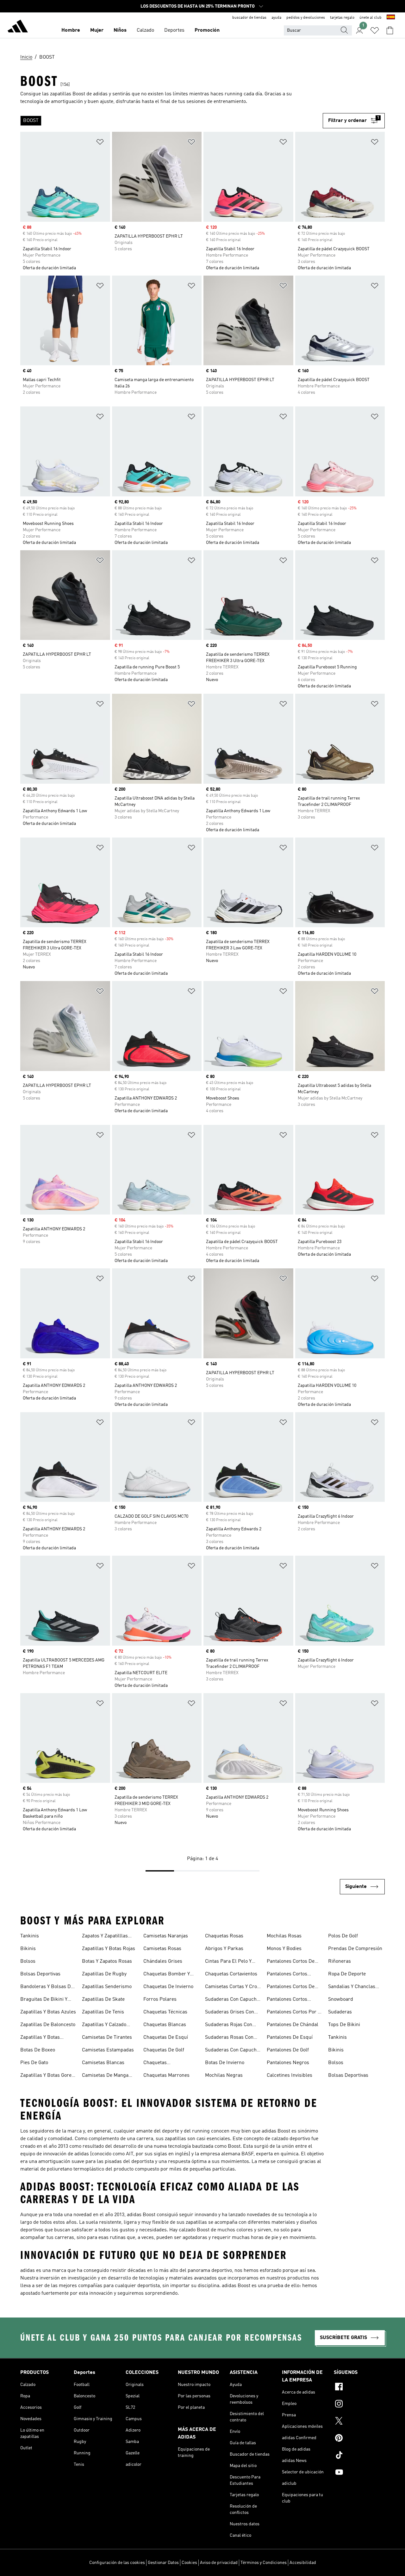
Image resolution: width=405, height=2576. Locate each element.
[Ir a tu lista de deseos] (375, 30)
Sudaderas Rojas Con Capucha (229, 2025)
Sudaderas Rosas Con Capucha (229, 2038)
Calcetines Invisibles (290, 2075)
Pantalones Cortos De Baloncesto (291, 1962)
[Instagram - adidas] (359, 2405)
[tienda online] (18, 27)
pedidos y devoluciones (306, 18)
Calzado (145, 30)
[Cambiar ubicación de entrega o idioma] (391, 18)
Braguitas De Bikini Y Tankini (44, 2000)
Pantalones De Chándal (293, 2025)
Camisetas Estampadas (108, 2050)
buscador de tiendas (249, 18)
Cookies (189, 2563)
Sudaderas (340, 2012)
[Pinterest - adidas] (359, 2439)
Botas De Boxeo (38, 2050)
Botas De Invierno (225, 2063)
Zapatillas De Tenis (103, 2012)
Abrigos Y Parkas (224, 1949)
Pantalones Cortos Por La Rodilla (295, 2013)
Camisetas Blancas (103, 2063)
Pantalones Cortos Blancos (287, 1975)
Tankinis (30, 1936)
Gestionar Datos (163, 2563)
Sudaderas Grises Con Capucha (230, 2013)
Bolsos (28, 1961)
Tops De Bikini (344, 2025)
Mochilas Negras (224, 2075)
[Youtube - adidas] (359, 2473)
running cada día (243, 94)
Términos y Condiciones (264, 2563)
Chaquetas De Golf (164, 2050)
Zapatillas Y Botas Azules (48, 2012)
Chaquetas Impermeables (160, 2063)
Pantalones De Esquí (290, 2037)
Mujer (97, 30)
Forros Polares (160, 1999)
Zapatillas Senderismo (107, 1987)
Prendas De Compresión (355, 1949)
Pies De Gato (34, 2063)
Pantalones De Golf (288, 2050)
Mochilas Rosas (284, 1936)
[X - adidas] (359, 2422)
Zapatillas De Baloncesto (48, 2025)
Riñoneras (340, 1961)
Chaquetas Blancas (165, 2025)
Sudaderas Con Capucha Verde (232, 2051)
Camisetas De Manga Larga (105, 2076)
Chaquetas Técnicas (165, 2012)
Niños (120, 30)
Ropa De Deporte (347, 1974)
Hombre (71, 30)
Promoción (207, 30)
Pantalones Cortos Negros (287, 2000)
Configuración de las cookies (117, 2563)
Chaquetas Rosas (224, 1936)
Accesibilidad (303, 2563)
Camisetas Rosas (162, 1949)
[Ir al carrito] (390, 30)
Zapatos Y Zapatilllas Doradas (105, 1937)
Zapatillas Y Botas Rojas (109, 1949)
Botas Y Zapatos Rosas (107, 1961)
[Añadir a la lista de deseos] (100, 143)
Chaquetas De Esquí (166, 2037)
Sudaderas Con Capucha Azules (232, 2000)
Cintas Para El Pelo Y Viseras (228, 1962)
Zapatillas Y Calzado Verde (104, 2025)
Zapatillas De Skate (103, 1999)
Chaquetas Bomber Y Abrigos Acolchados (167, 1975)
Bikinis (28, 1949)
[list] (171, 121)
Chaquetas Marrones (166, 2075)
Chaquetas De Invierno (168, 1987)
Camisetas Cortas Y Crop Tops (232, 1987)
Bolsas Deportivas (40, 1974)
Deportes (174, 30)
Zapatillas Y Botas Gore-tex (47, 2076)
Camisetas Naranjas (166, 1936)
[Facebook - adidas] (359, 2388)
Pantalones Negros (288, 2063)
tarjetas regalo (342, 18)
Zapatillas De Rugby (104, 1974)
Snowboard (341, 1999)
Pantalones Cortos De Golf (291, 1987)
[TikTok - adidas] (359, 2456)
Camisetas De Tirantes (107, 2037)
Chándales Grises (163, 1961)
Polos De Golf (343, 1936)
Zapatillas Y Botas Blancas (40, 2038)
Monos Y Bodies (284, 1949)
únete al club (371, 18)
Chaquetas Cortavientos (231, 1974)
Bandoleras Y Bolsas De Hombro (47, 1987)
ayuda (276, 18)
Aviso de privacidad (219, 2563)
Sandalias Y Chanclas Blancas (352, 1987)
